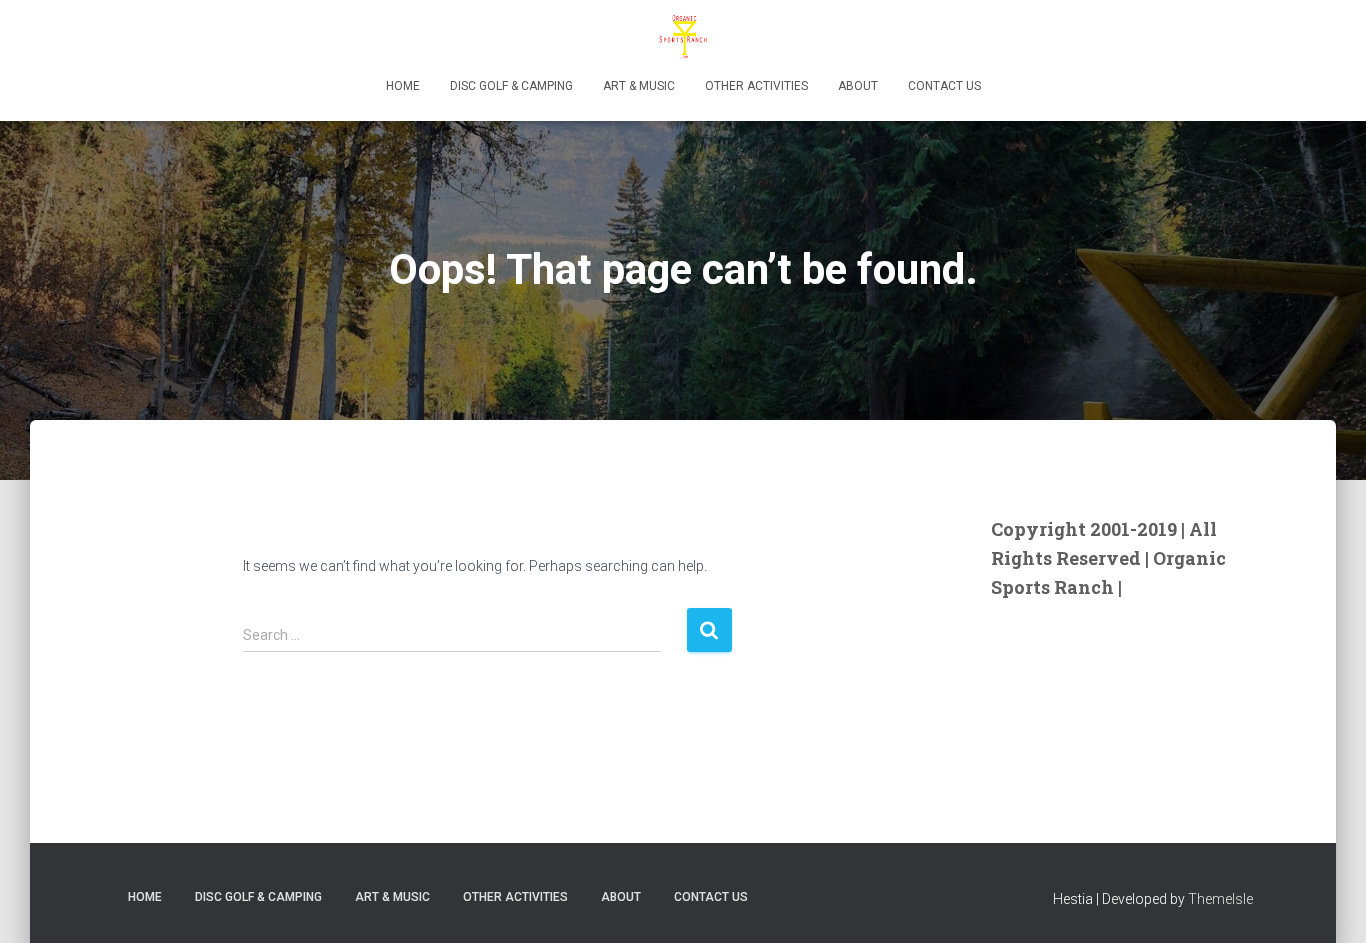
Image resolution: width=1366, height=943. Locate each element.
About (858, 86)
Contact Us (944, 86)
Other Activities (756, 86)
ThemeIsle (1220, 899)
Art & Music (639, 86)
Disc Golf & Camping (511, 86)
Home (403, 86)
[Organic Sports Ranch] (683, 35)
